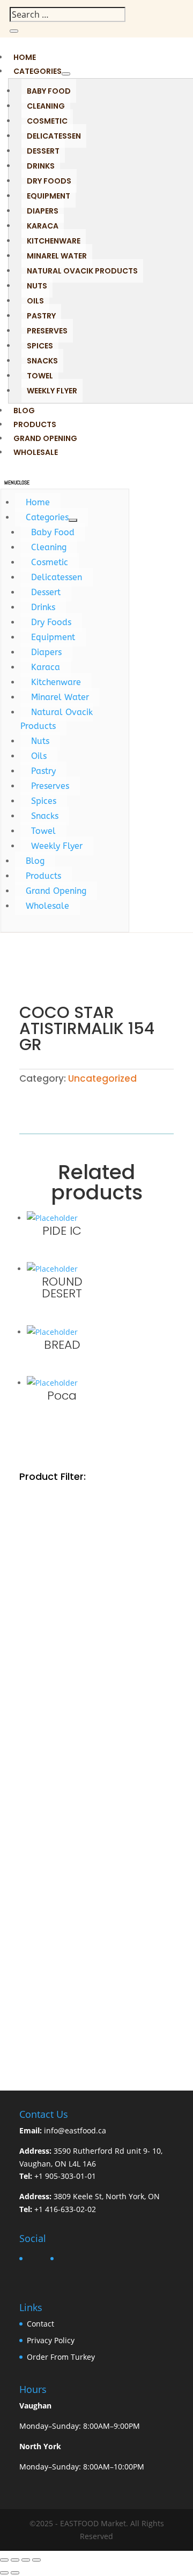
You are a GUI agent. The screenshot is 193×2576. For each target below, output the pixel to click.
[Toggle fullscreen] (15, 2560)
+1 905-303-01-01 (65, 2176)
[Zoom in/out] (4, 2560)
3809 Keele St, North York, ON (107, 2196)
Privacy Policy (51, 2340)
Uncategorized (102, 1078)
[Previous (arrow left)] (4, 2573)
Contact (40, 2324)
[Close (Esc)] (36, 2560)
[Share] (26, 2560)
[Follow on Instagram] (175, 18)
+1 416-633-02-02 (65, 2209)
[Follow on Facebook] (153, 18)
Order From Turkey (61, 2357)
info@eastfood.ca (75, 2130)
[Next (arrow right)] (15, 2573)
